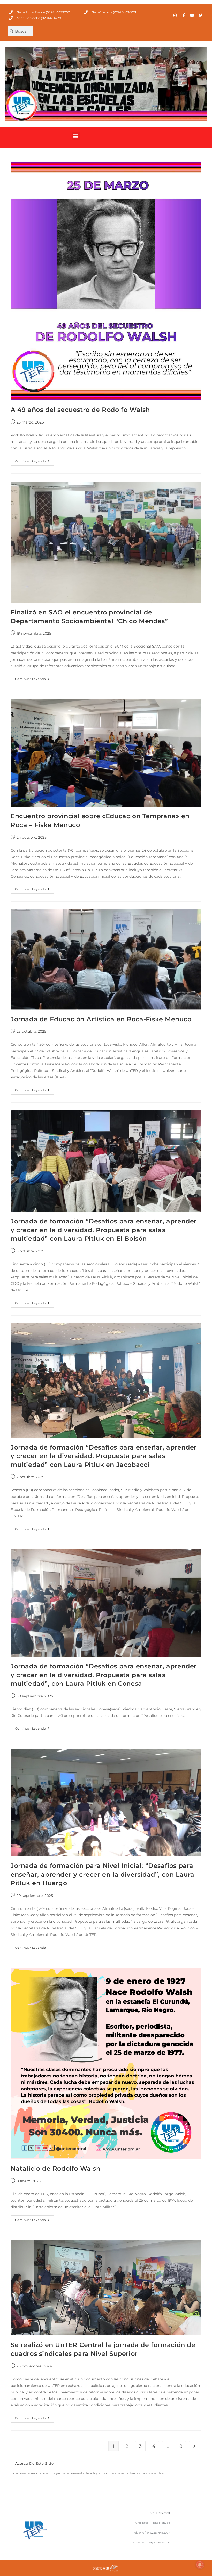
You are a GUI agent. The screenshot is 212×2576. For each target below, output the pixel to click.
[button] (76, 136)
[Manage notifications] (200, 2565)
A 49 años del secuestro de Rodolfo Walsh (80, 410)
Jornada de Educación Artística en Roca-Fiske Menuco (101, 1019)
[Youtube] (192, 15)
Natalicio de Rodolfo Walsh (56, 2168)
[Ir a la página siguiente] (194, 2446)
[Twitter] (201, 15)
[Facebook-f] (184, 15)
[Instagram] (175, 15)
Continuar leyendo (35, 460)
